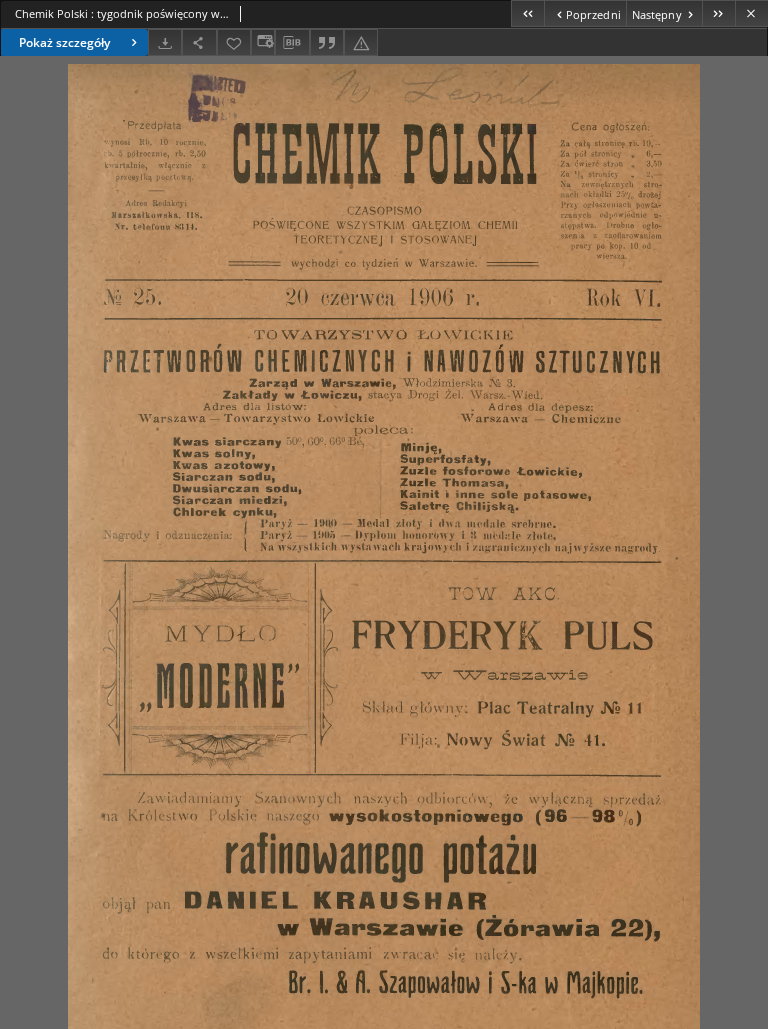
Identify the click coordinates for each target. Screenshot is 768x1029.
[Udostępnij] (199, 42)
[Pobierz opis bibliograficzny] (292, 43)
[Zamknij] (751, 13)
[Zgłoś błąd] (361, 42)
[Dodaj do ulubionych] (234, 42)
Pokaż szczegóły (64, 42)
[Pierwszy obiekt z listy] (527, 13)
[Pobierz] (165, 42)
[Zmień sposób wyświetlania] (263, 42)
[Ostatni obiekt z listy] (718, 13)
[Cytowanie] (327, 42)
